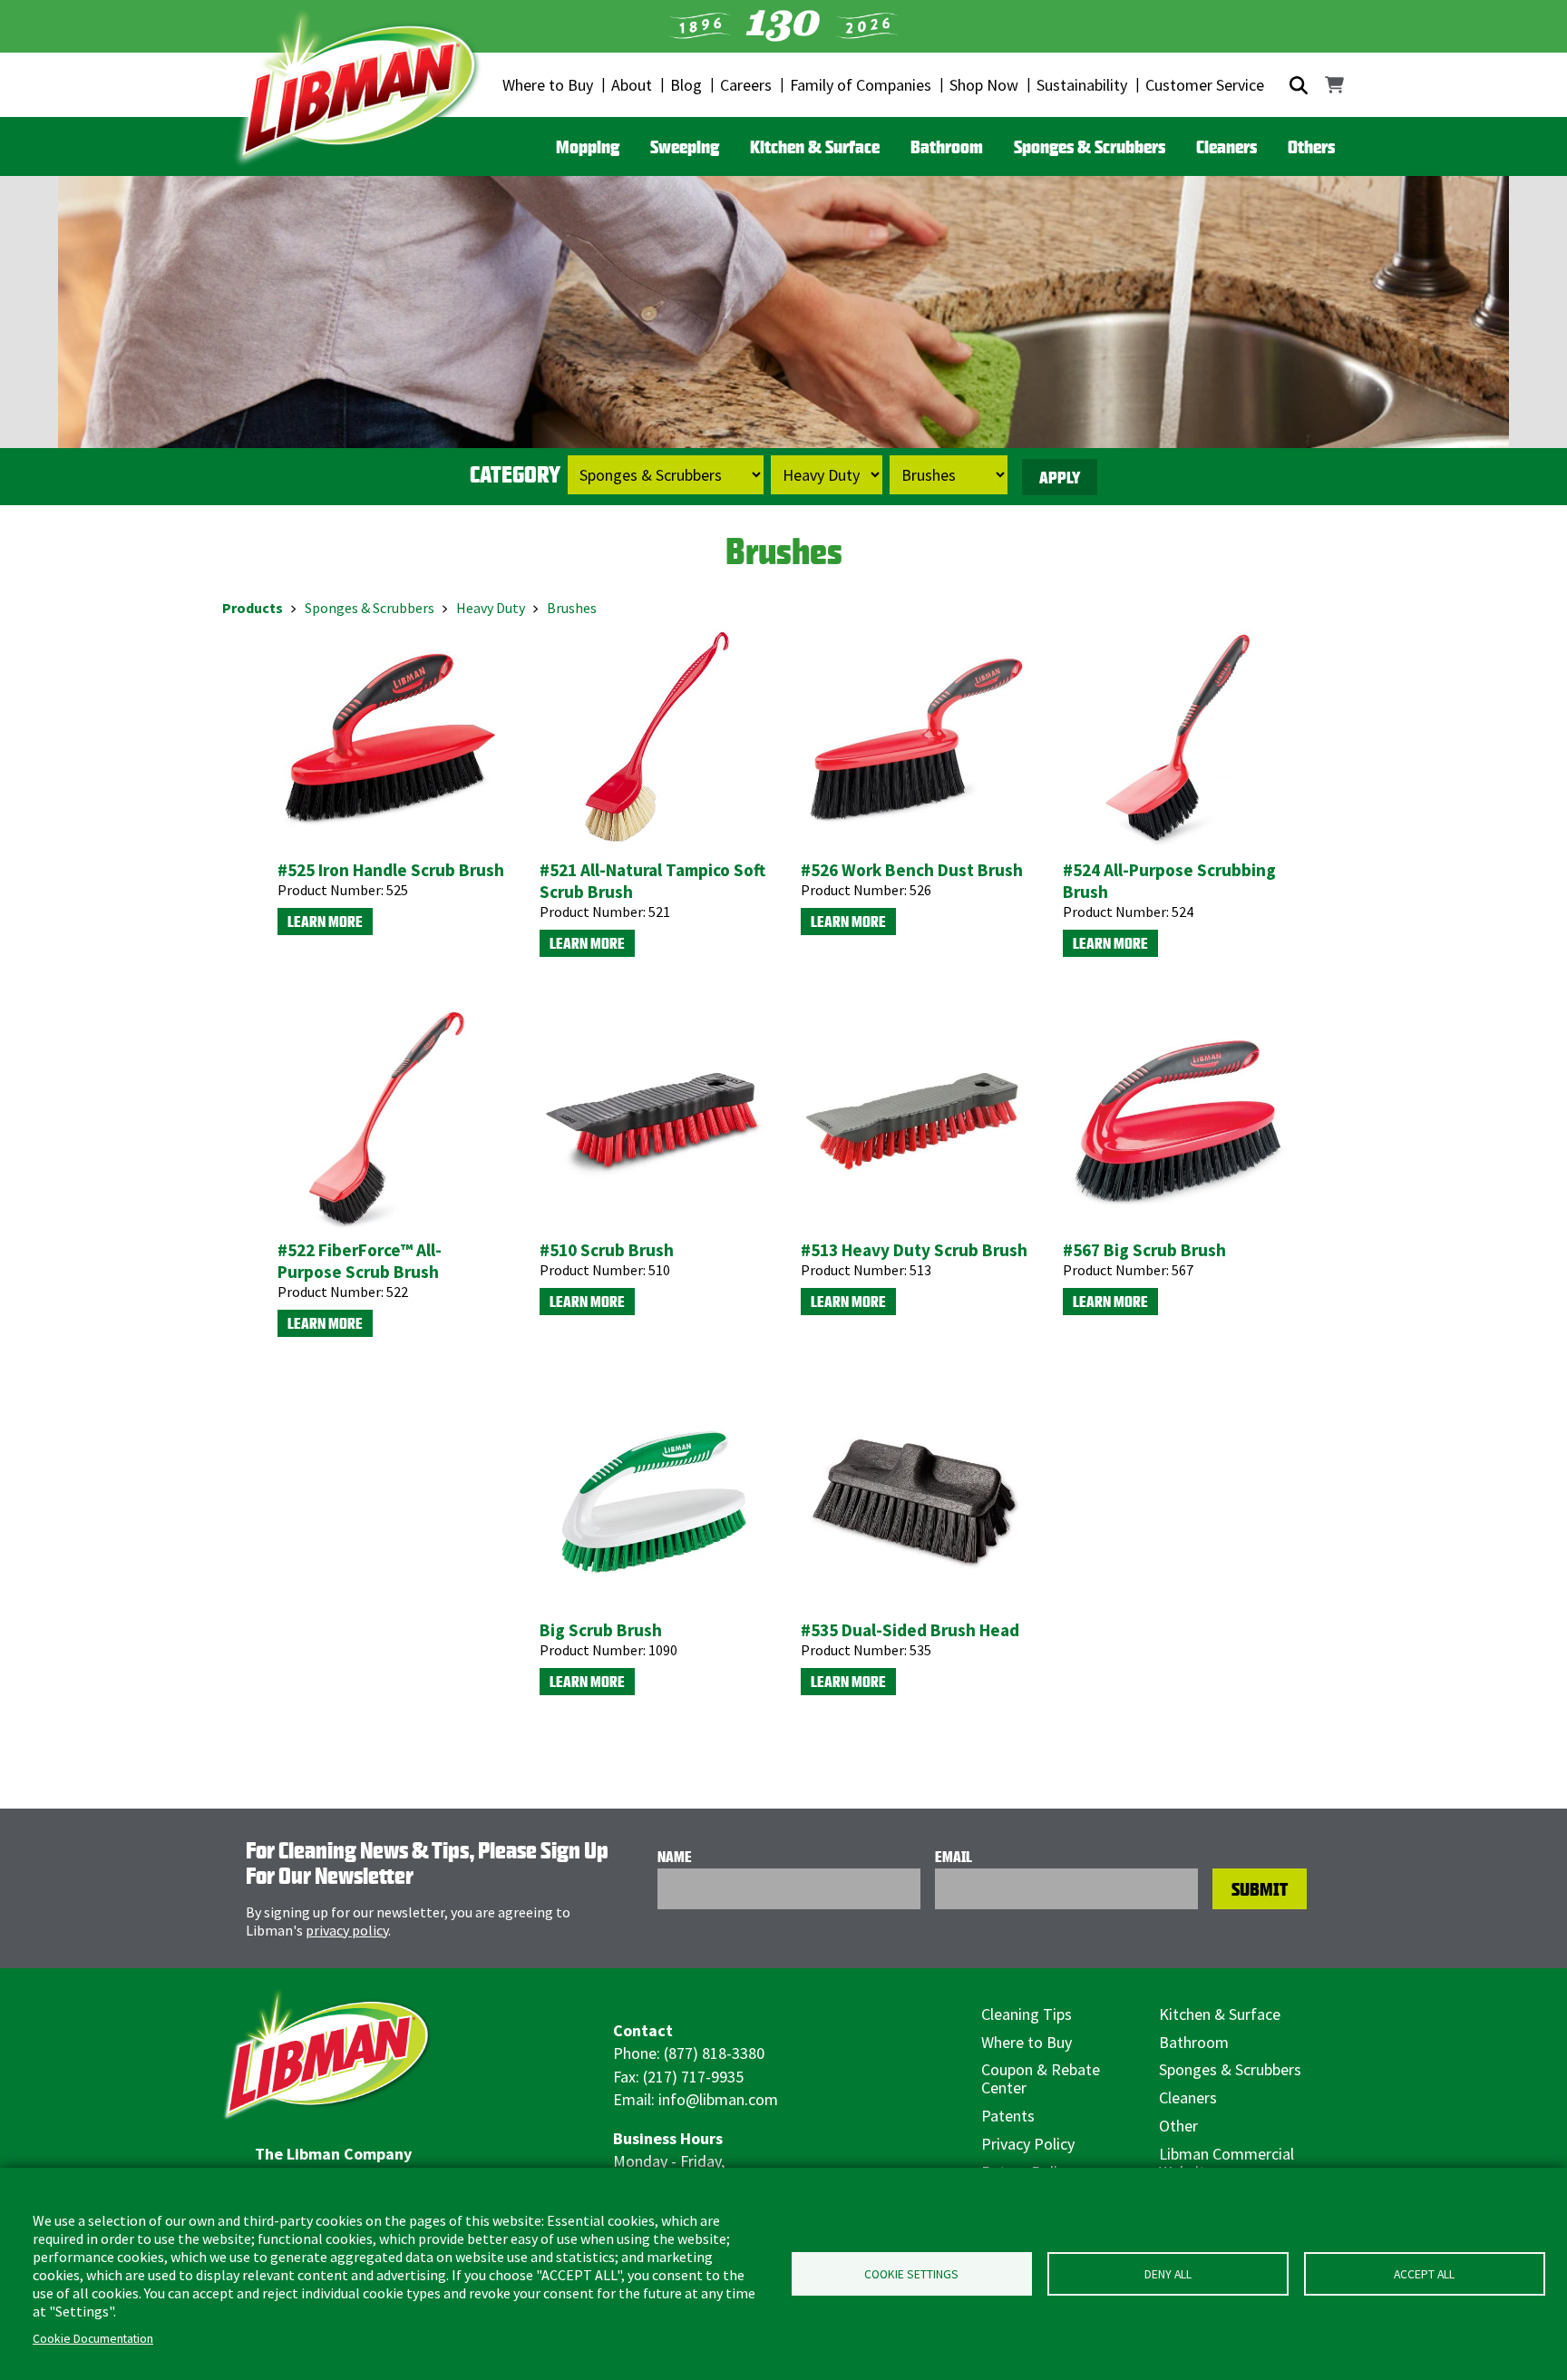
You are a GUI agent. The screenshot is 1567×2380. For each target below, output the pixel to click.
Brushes (572, 608)
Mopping (588, 146)
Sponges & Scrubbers (1090, 146)
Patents (1008, 2116)
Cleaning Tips (1027, 2014)
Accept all (1424, 2274)
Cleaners (1226, 146)
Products (253, 608)
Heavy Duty (491, 608)
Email (954, 1857)
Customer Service (1205, 85)
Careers (746, 85)
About (632, 85)
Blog (686, 85)
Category (515, 474)
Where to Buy (548, 85)
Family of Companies (861, 85)
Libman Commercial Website (1226, 2163)
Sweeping (685, 146)
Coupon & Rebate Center (1041, 2078)
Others (1311, 146)
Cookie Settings (911, 2274)
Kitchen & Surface (815, 146)
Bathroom (947, 146)
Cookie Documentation (93, 2339)
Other (1178, 2126)
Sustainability (1082, 85)
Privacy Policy (1028, 2144)
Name (675, 1857)
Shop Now (984, 85)
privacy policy (347, 1930)
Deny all (1168, 2274)
